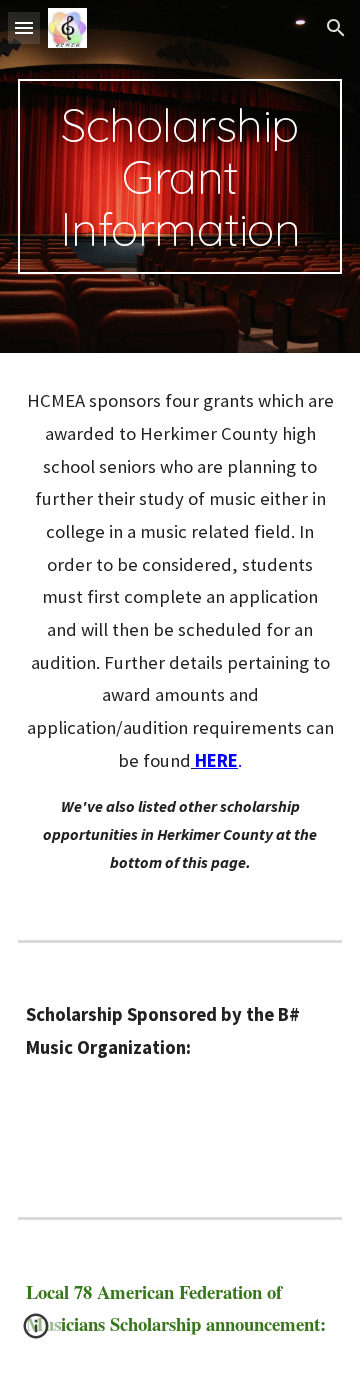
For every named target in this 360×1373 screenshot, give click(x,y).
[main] (180, 176)
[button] (24, 27)
